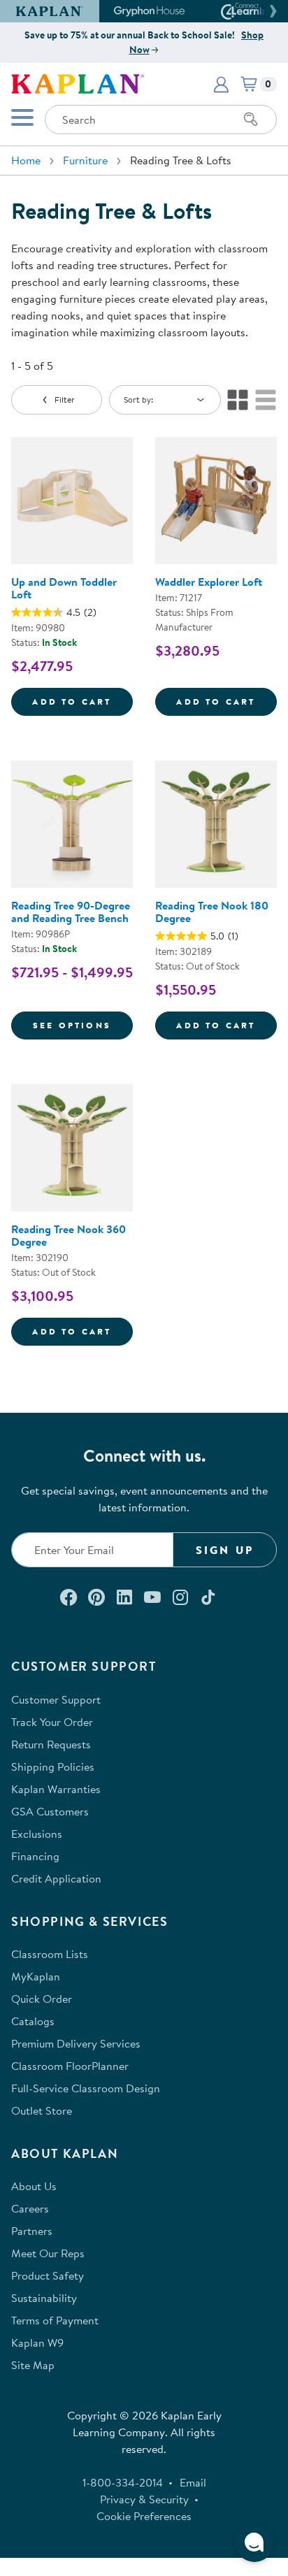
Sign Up (225, 1550)
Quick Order (42, 1999)
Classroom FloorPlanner (70, 2066)
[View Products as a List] (266, 400)
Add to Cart (82, 701)
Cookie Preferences (144, 2516)
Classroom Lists (50, 1954)
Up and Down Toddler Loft (64, 588)
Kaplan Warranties (56, 1789)
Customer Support (56, 1699)
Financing (35, 1856)
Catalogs (33, 2021)
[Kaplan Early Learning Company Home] (78, 82)
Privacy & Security (144, 2499)
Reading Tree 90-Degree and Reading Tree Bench (71, 912)
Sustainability (44, 2298)
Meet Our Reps (48, 2253)
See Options (83, 1025)
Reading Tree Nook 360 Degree (69, 1235)
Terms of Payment (55, 2320)
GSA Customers (50, 1811)
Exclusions (37, 1834)
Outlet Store (42, 2110)
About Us (34, 2186)
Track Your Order (52, 1722)
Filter (65, 400)
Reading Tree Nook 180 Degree (212, 912)
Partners (32, 2231)
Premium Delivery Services (76, 2043)
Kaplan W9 (37, 2343)
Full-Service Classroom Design (86, 2088)
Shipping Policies (53, 1766)
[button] (271, 11)
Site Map (33, 2365)
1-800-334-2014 (123, 2482)
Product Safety (48, 2275)
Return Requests (51, 1744)
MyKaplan (36, 1976)
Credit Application (56, 1878)
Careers (30, 2208)
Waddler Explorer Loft (209, 582)
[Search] (251, 120)
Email (193, 2482)
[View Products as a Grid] (238, 400)
